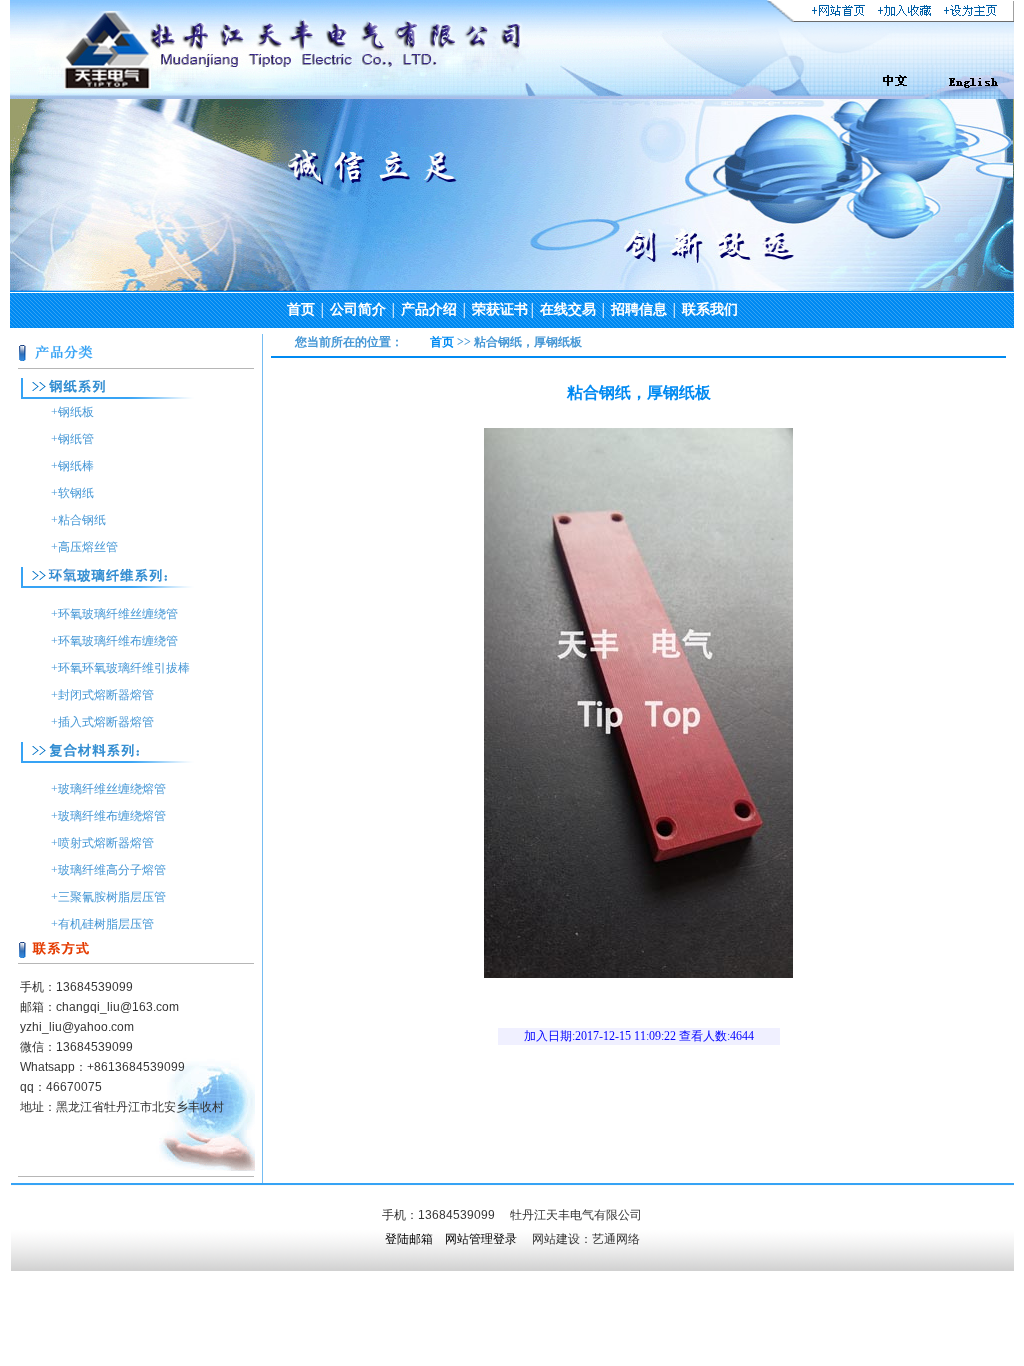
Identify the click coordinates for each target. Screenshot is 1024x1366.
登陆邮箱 (409, 1239)
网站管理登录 (481, 1239)
